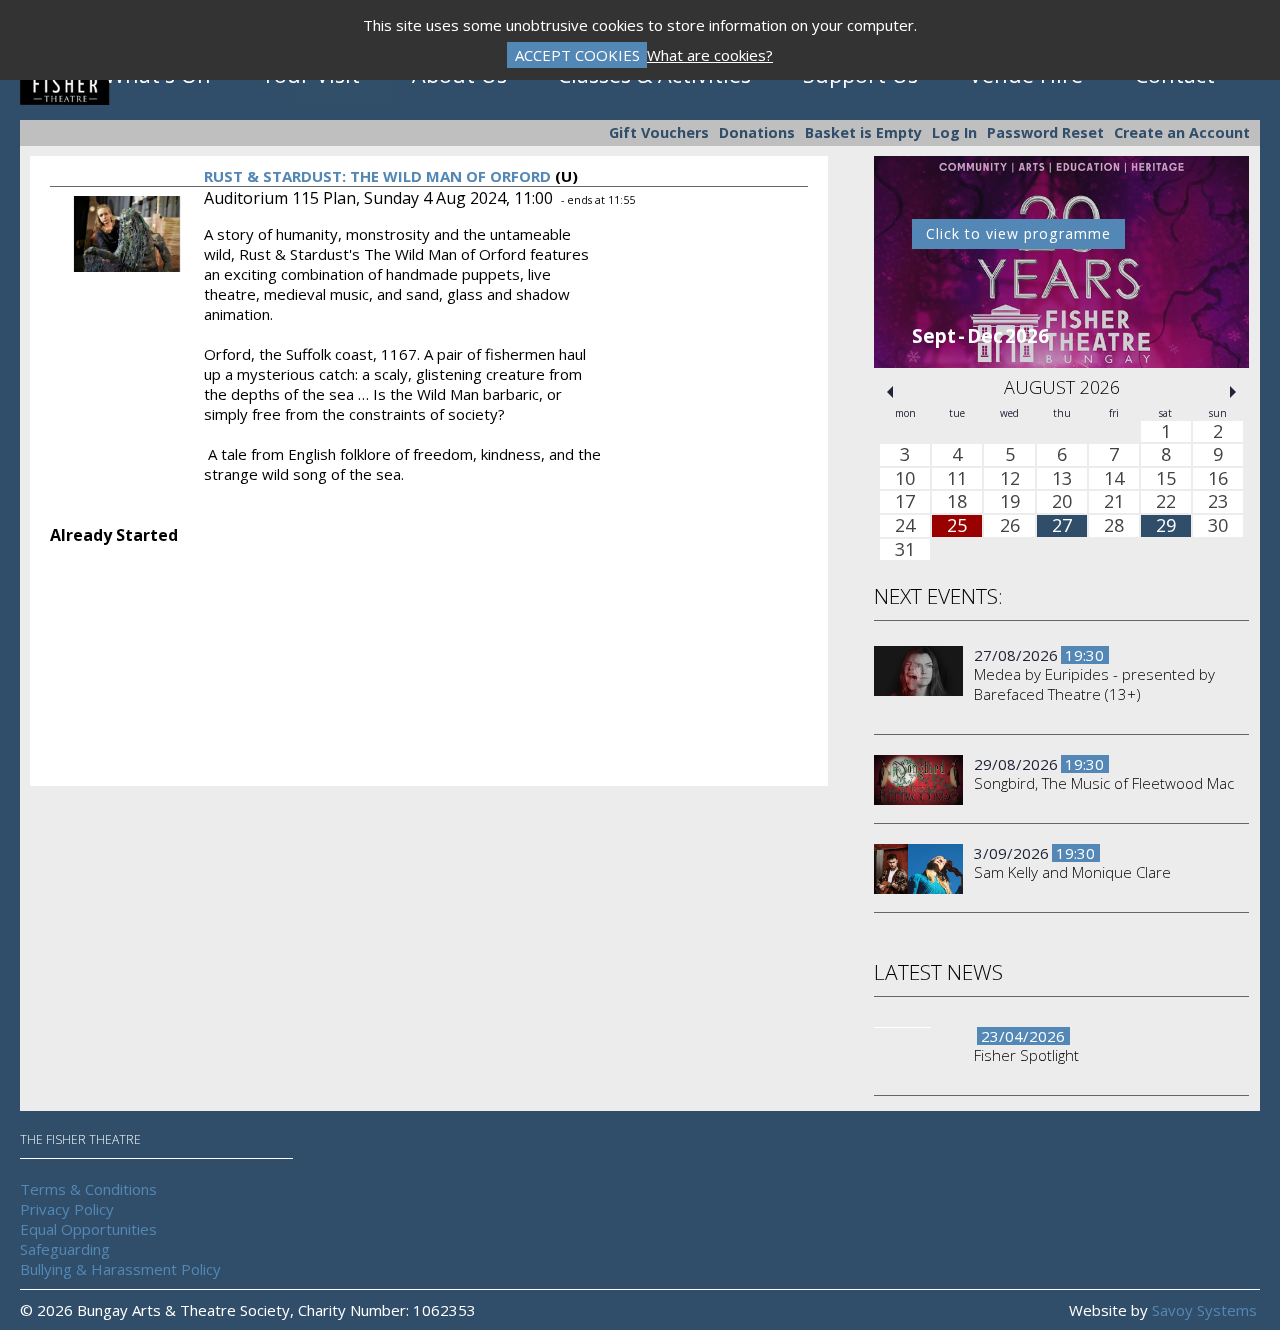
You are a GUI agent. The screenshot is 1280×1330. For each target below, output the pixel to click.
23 (1218, 503)
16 (1218, 479)
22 (1166, 503)
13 (1062, 479)
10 (905, 479)
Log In (954, 132)
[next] (1233, 392)
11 (957, 479)
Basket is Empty (863, 132)
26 (1010, 526)
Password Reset (1045, 132)
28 (1114, 526)
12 (1010, 479)
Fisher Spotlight (1026, 1055)
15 (1166, 479)
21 (1114, 503)
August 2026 (1062, 387)
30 (1218, 526)
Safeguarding (65, 1249)
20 (1062, 503)
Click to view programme (1018, 233)
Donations (757, 132)
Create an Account (1182, 132)
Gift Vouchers (659, 132)
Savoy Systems (1204, 1310)
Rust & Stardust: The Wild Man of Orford (377, 176)
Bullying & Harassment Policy (120, 1269)
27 (1062, 526)
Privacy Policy (67, 1209)
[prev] (890, 392)
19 (1010, 503)
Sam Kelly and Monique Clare (1072, 872)
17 (905, 503)
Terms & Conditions (88, 1189)
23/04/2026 (1023, 1036)
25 (957, 526)
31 (905, 550)
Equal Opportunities (88, 1229)
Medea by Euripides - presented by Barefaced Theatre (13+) (1094, 684)
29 (1166, 526)
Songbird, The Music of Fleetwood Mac (1104, 783)
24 (905, 526)
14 (1114, 479)
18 (957, 503)
